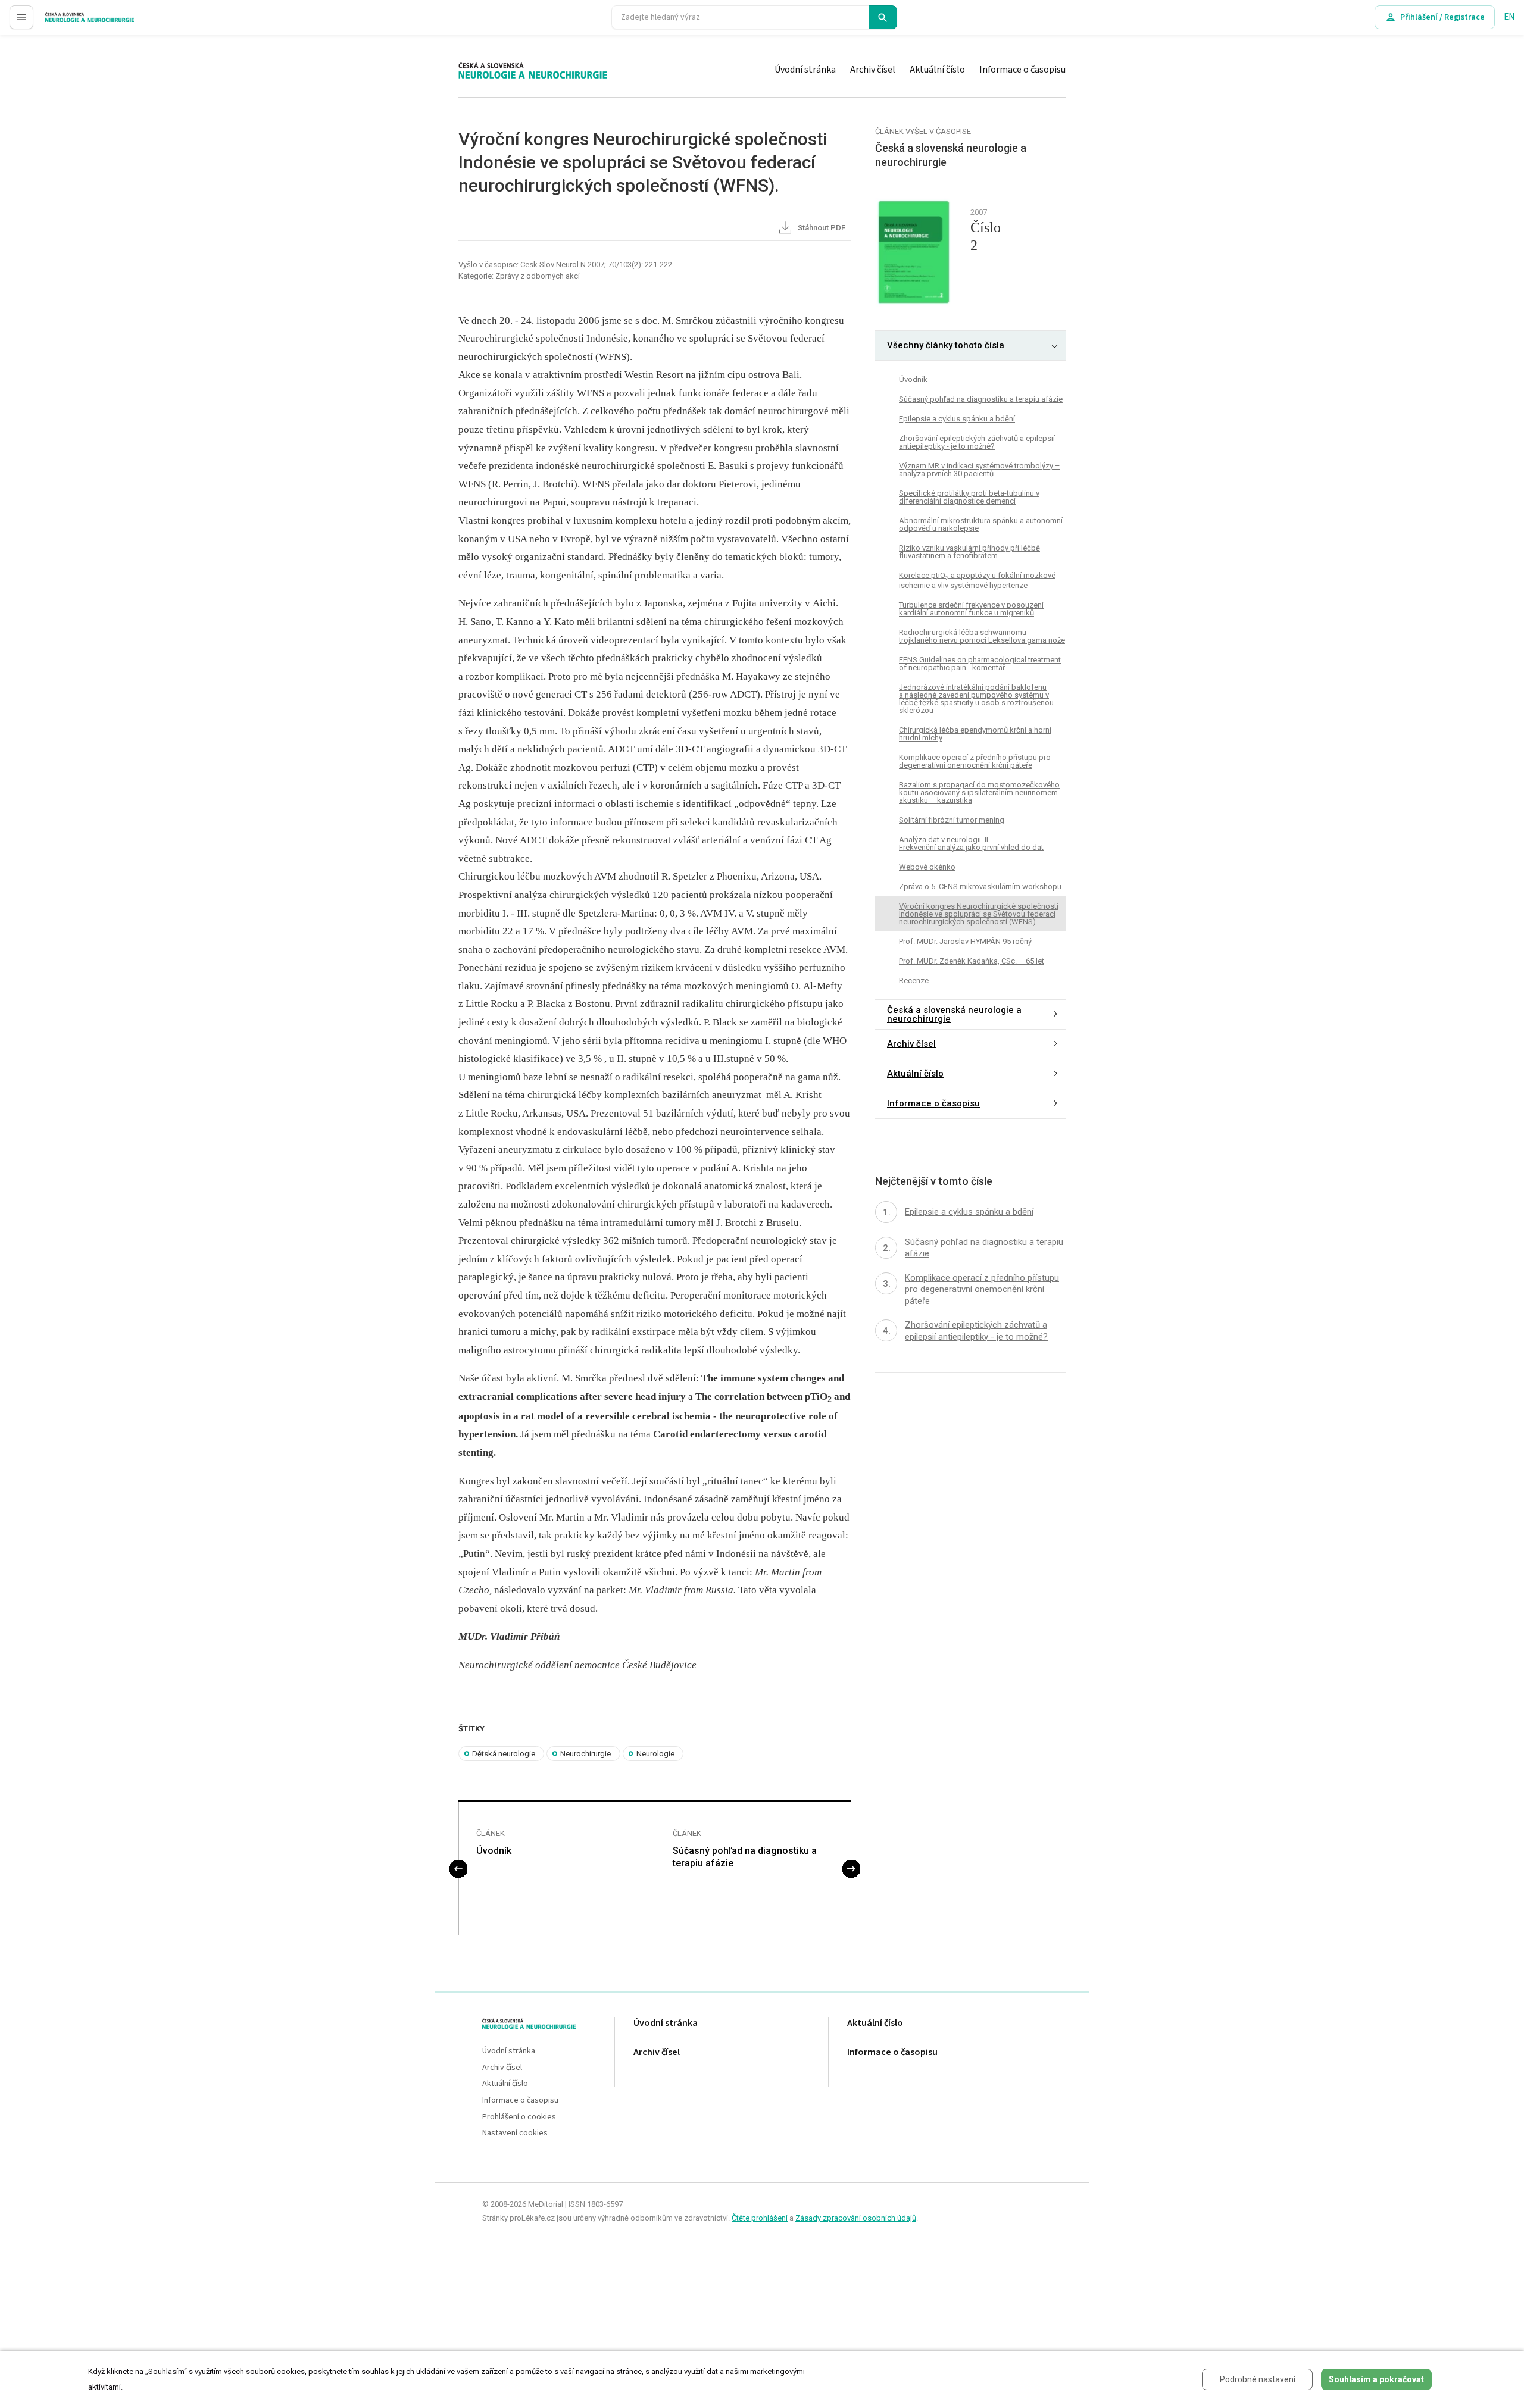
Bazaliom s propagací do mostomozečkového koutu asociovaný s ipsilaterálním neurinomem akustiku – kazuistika (979, 792)
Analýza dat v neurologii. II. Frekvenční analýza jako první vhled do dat (971, 843)
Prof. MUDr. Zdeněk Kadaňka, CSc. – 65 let (972, 960)
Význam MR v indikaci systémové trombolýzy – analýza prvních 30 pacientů (980, 470)
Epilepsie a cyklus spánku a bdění (957, 419)
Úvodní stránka (805, 70)
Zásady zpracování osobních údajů (856, 2218)
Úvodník (494, 1851)
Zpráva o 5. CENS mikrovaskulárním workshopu (980, 886)
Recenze (914, 980)
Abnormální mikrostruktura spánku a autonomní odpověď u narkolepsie (981, 524)
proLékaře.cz (69, 22)
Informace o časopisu (1022, 70)
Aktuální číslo (937, 70)
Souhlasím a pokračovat (1376, 2379)
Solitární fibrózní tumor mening (952, 820)
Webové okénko (927, 867)
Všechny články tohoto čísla (946, 345)
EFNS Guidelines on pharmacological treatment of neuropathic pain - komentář (980, 664)
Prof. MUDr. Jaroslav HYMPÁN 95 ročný (965, 941)
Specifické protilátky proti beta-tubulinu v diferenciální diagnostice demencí (969, 497)
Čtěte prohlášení (760, 2218)
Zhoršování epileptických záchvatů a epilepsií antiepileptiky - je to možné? (977, 442)
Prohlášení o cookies (519, 2117)
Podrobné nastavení (1258, 2379)
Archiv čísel (873, 70)
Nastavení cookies (515, 2133)
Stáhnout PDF (821, 228)
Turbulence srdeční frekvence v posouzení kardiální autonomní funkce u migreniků (971, 609)
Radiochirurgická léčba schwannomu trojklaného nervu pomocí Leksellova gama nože (982, 636)
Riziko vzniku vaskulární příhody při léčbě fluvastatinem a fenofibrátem (969, 552)
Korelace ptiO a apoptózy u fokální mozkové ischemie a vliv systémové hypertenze (977, 580)
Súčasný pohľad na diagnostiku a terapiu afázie (745, 1857)
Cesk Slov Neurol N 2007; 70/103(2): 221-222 (596, 265)
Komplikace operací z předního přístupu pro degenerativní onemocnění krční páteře (975, 761)
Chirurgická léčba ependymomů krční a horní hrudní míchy (975, 734)
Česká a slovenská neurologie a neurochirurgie (954, 1014)
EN (1509, 17)
